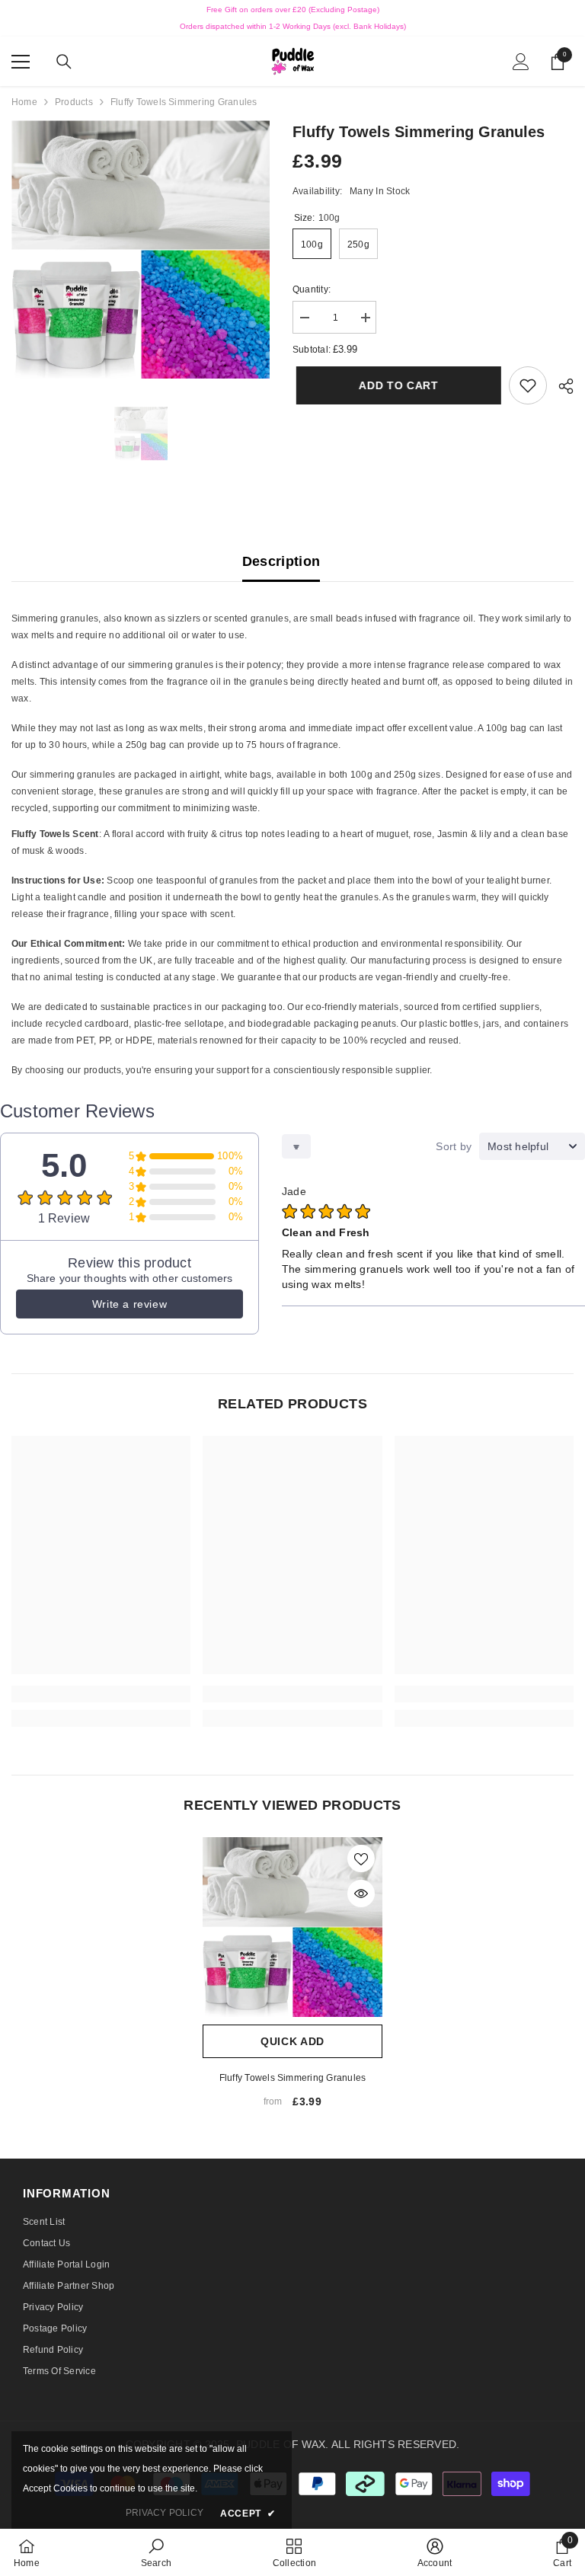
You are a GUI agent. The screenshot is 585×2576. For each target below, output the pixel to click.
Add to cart (395, 385)
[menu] (21, 62)
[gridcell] (292, 713)
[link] (528, 385)
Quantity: (312, 289)
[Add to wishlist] (361, 1858)
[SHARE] (560, 386)
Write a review (129, 1304)
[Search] (64, 62)
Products (74, 102)
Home (24, 102)
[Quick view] (361, 1894)
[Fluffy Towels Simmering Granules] (292, 1927)
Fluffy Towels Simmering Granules (293, 2078)
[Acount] (521, 62)
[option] (141, 249)
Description (281, 561)
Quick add (292, 2041)
